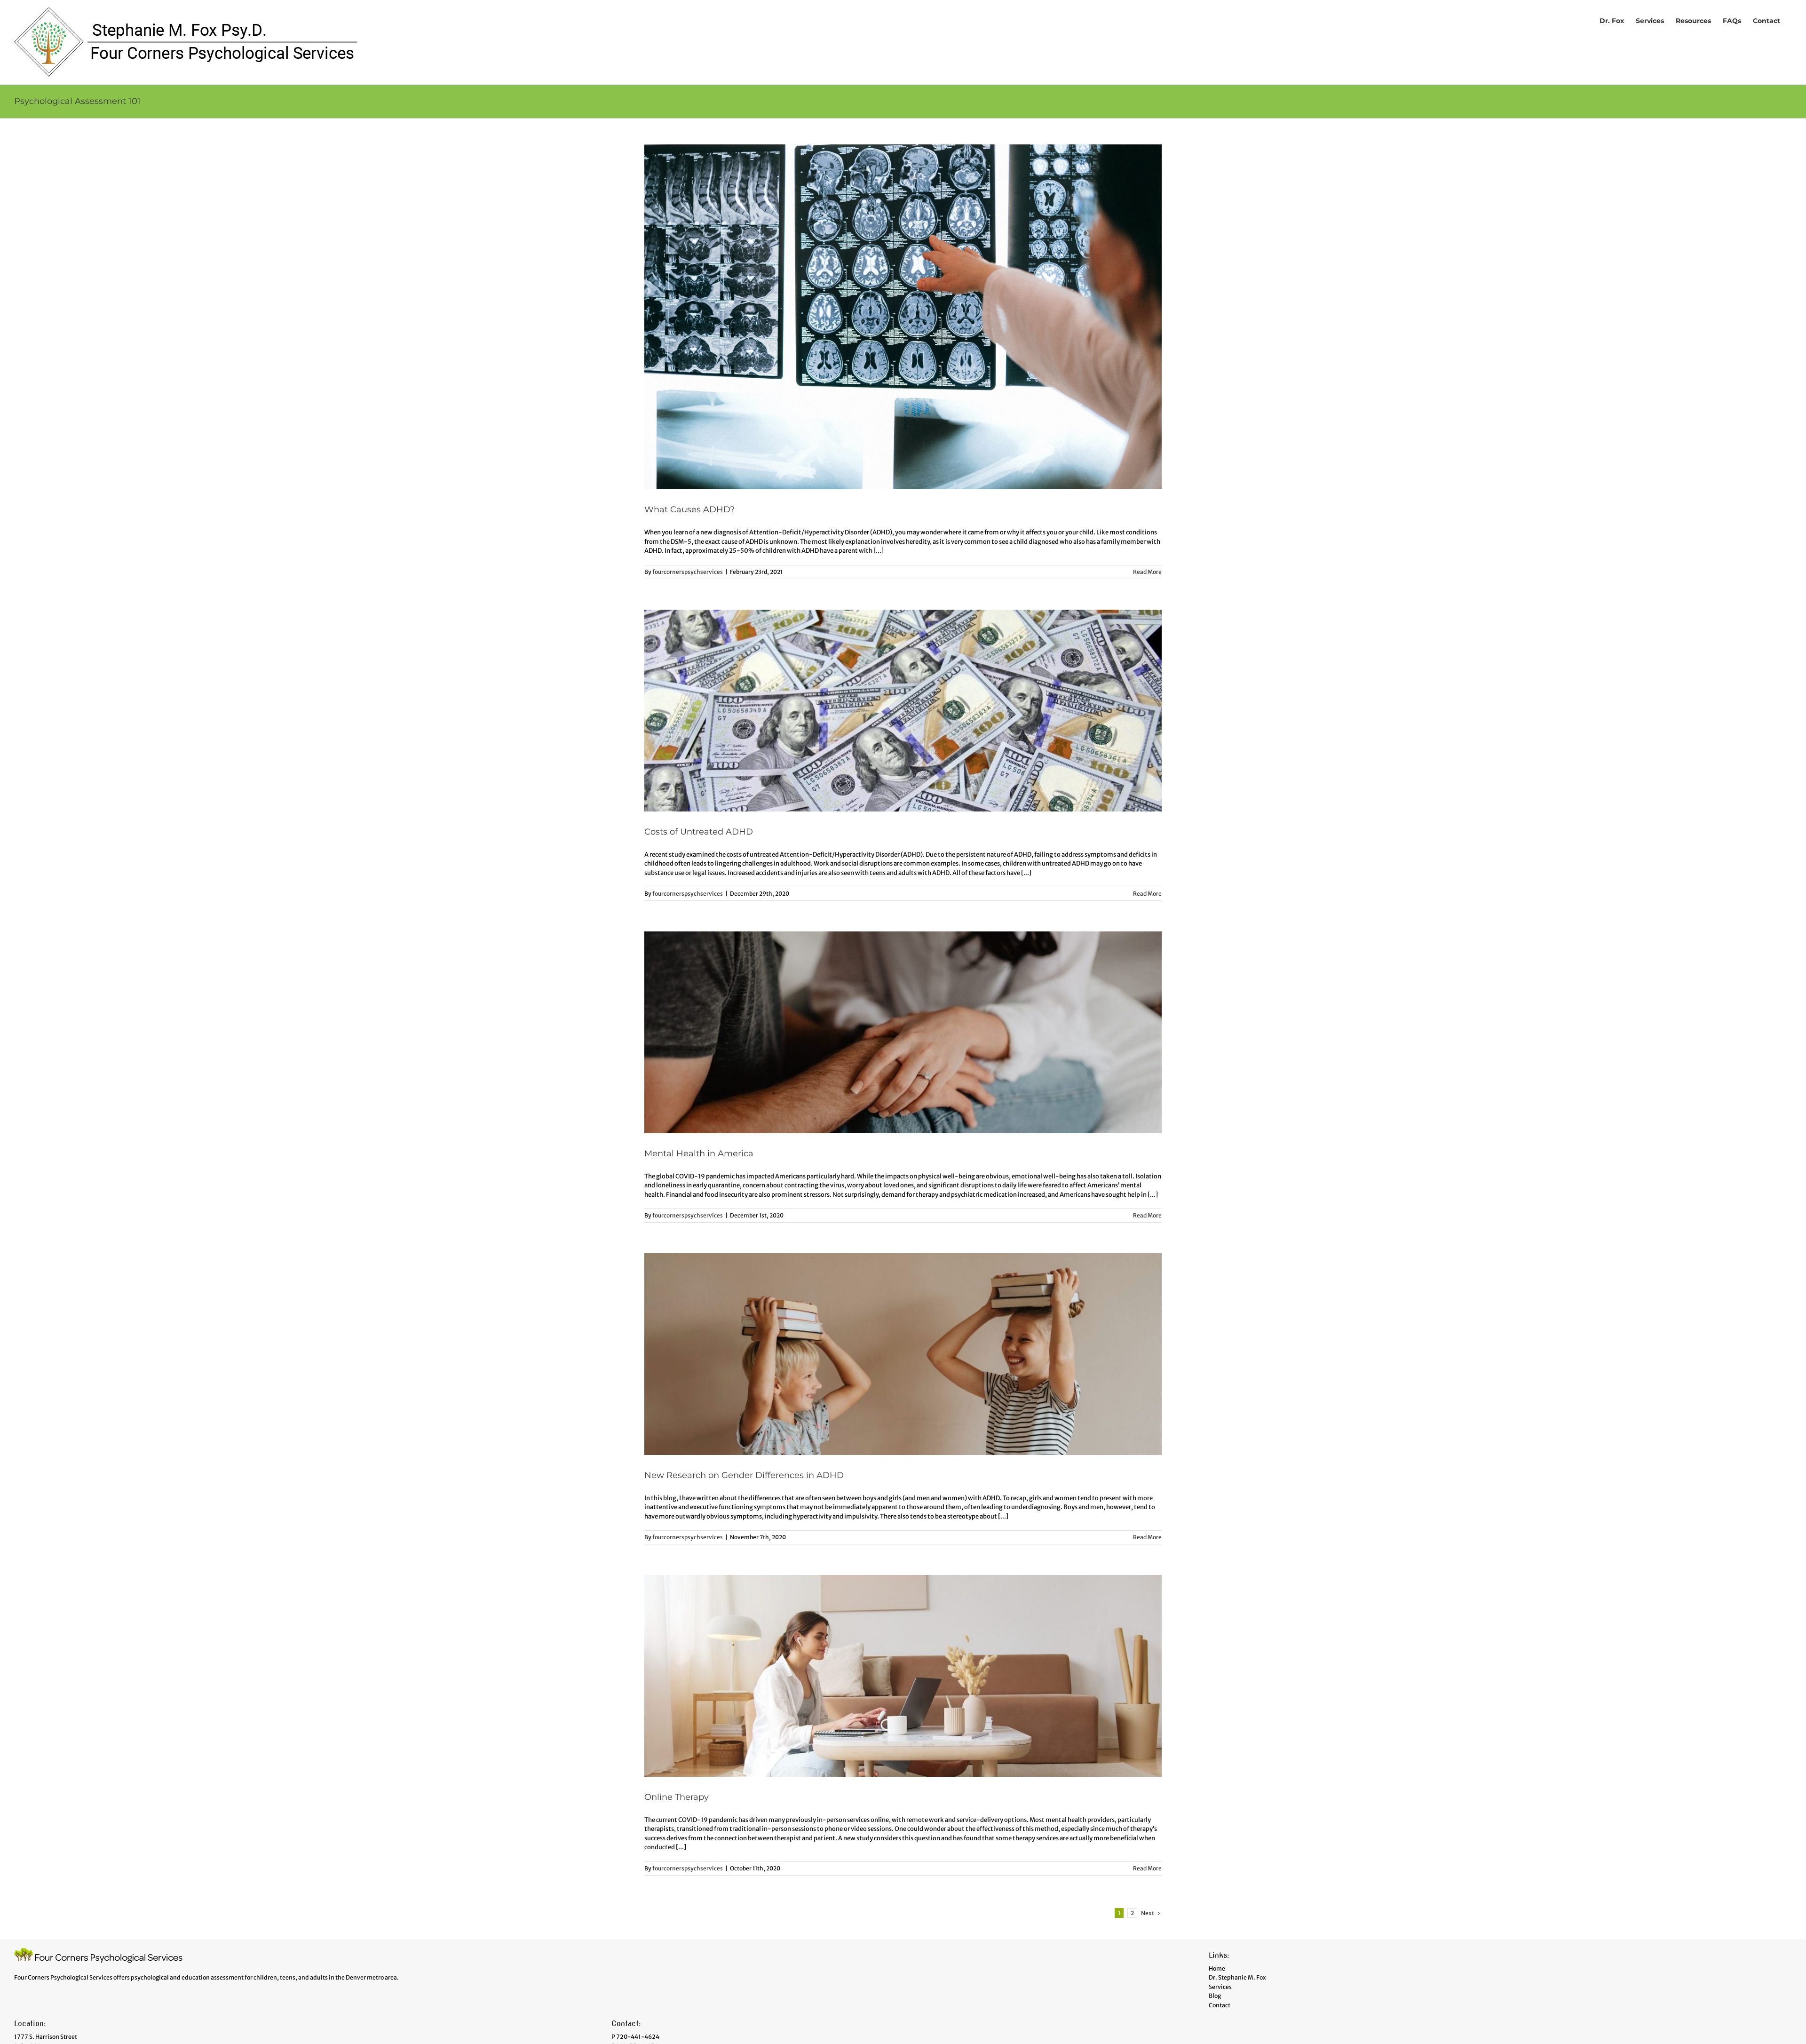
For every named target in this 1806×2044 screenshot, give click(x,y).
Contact (1220, 2005)
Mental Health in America (699, 1153)
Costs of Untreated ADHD (699, 832)
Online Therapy (677, 1797)
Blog (1215, 1996)
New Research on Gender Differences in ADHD (744, 1475)
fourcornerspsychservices (688, 572)
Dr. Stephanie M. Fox (1237, 1977)
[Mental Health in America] (903, 1032)
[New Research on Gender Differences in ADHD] (903, 1354)
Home (1217, 1968)
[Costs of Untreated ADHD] (903, 711)
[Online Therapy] (903, 1676)
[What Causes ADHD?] (903, 317)
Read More (1147, 572)
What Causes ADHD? (689, 509)
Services (1220, 1987)
